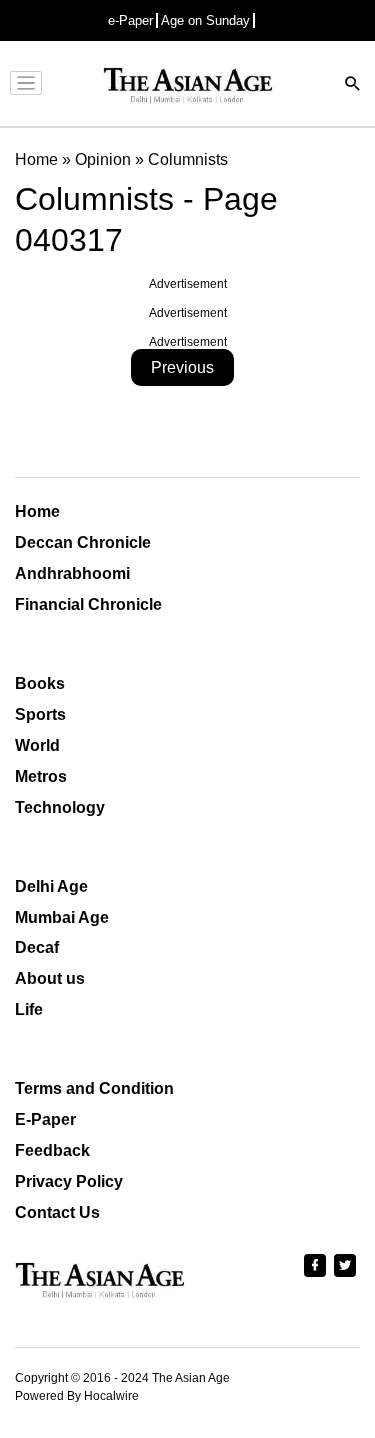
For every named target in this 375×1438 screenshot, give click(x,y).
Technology (60, 807)
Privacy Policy (69, 1181)
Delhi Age (51, 886)
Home (37, 511)
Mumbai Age (62, 917)
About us (50, 978)
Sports (40, 714)
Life (29, 1009)
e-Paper (130, 20)
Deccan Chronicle (83, 542)
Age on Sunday (205, 20)
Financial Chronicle (88, 604)
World (37, 745)
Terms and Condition (94, 1088)
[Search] (353, 85)
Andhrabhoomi (72, 573)
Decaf (37, 947)
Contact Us (57, 1212)
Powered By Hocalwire (77, 1396)
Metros (41, 776)
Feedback (52, 1150)
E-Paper (45, 1119)
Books (40, 683)
